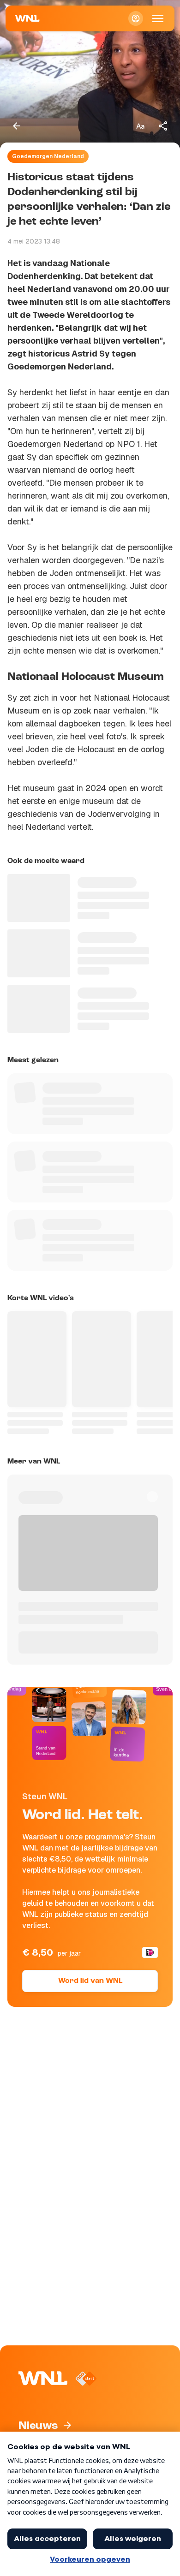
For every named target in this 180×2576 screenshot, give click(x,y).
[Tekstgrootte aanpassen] (140, 126)
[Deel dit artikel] (163, 126)
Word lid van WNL (90, 1981)
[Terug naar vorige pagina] (17, 126)
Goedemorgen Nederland (48, 156)
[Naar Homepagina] (27, 18)
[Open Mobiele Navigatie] (158, 18)
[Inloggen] (136, 18)
